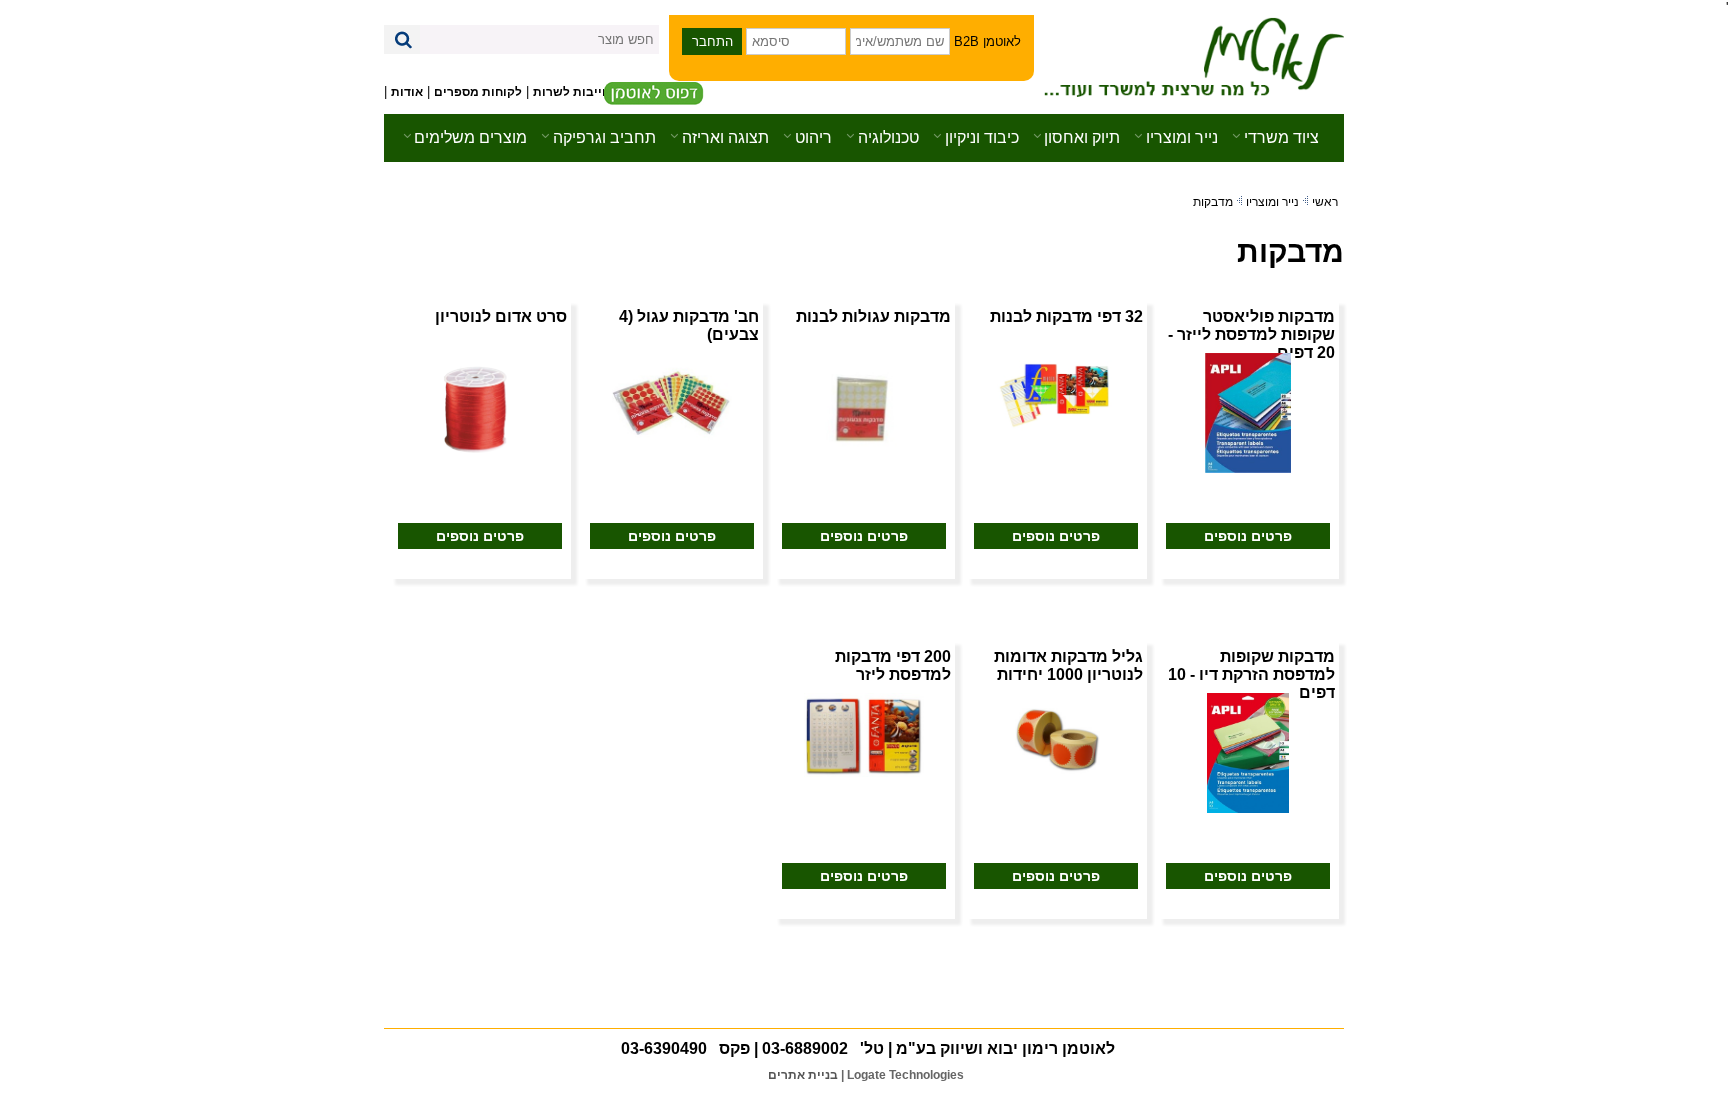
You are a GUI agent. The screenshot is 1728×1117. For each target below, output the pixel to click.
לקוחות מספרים (478, 92)
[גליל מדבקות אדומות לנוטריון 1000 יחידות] (1056, 737)
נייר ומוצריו (1272, 202)
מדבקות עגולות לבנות (873, 316)
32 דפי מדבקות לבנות (1066, 316)
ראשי (1325, 202)
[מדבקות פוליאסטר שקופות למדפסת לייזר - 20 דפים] (1248, 412)
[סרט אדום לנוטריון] (480, 406)
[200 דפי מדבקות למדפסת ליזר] (864, 733)
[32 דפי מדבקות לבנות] (1056, 391)
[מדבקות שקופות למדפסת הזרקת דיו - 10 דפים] (1248, 752)
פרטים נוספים (1248, 536)
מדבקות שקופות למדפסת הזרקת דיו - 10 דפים (1251, 674)
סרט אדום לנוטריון (501, 316)
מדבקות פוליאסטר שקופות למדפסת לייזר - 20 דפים (1251, 334)
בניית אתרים (803, 1075)
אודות (407, 92)
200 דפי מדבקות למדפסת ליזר (893, 665)
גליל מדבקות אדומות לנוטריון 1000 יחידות (1068, 665)
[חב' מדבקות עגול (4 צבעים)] (672, 403)
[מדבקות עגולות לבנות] (864, 411)
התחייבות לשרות (580, 92)
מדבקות (1213, 202)
